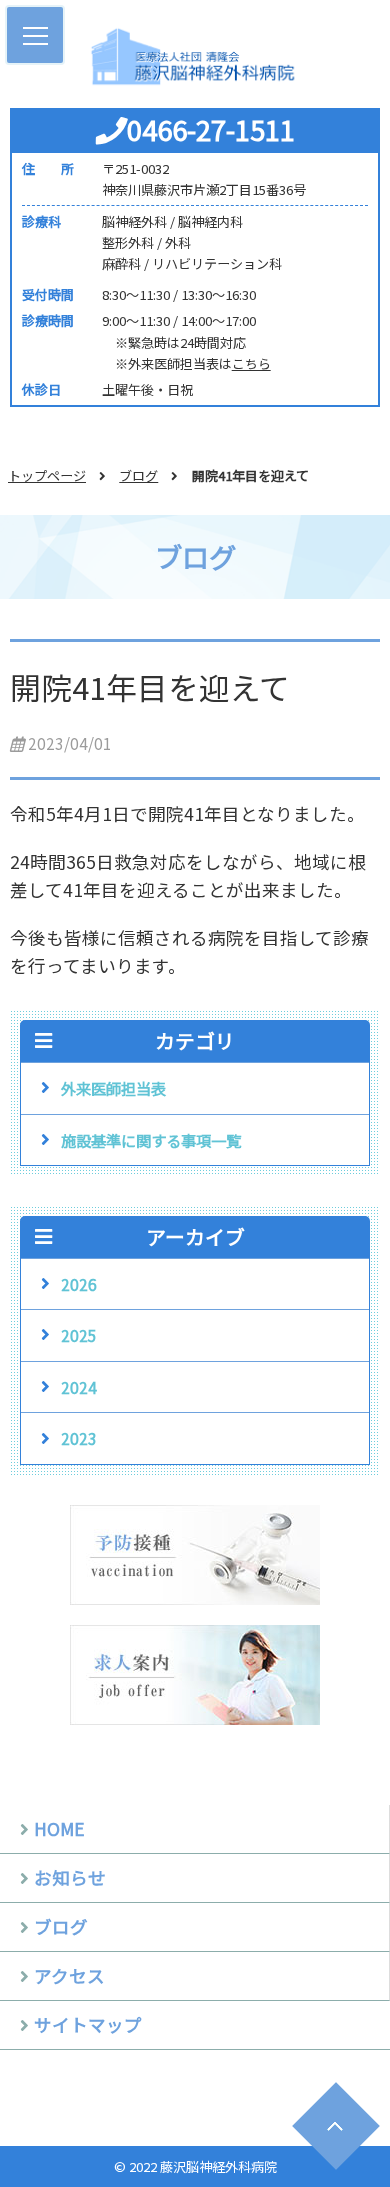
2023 (79, 1438)
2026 (79, 1284)
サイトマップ (88, 2024)
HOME (59, 1828)
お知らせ (70, 1877)
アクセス (69, 1975)
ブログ (138, 475)
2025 (79, 1335)
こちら (251, 363)
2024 (79, 1387)
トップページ (47, 475)
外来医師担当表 (113, 1088)
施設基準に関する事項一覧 (151, 1140)
